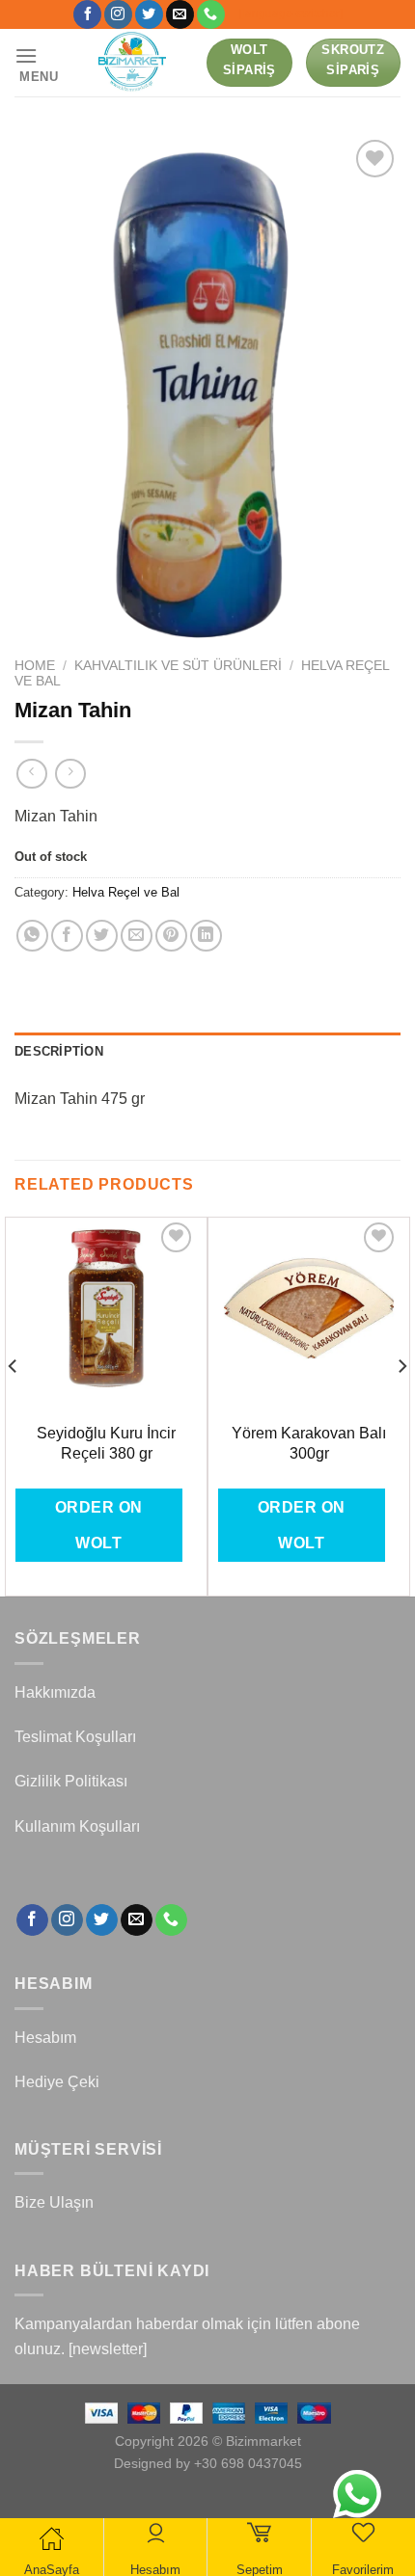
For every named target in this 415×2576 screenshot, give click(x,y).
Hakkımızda (55, 1692)
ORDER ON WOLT (99, 1525)
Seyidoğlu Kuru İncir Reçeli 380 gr (106, 1443)
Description (59, 1051)
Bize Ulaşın (54, 2202)
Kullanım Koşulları (77, 1826)
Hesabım (45, 2038)
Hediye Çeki (57, 2082)
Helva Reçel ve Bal (126, 892)
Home (35, 666)
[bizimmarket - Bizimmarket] (133, 63)
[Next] (401, 1405)
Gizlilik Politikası (71, 1781)
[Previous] (14, 1405)
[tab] (207, 1052)
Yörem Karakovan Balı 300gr (309, 1443)
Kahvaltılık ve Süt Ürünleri (178, 666)
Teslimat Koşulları (75, 1737)
